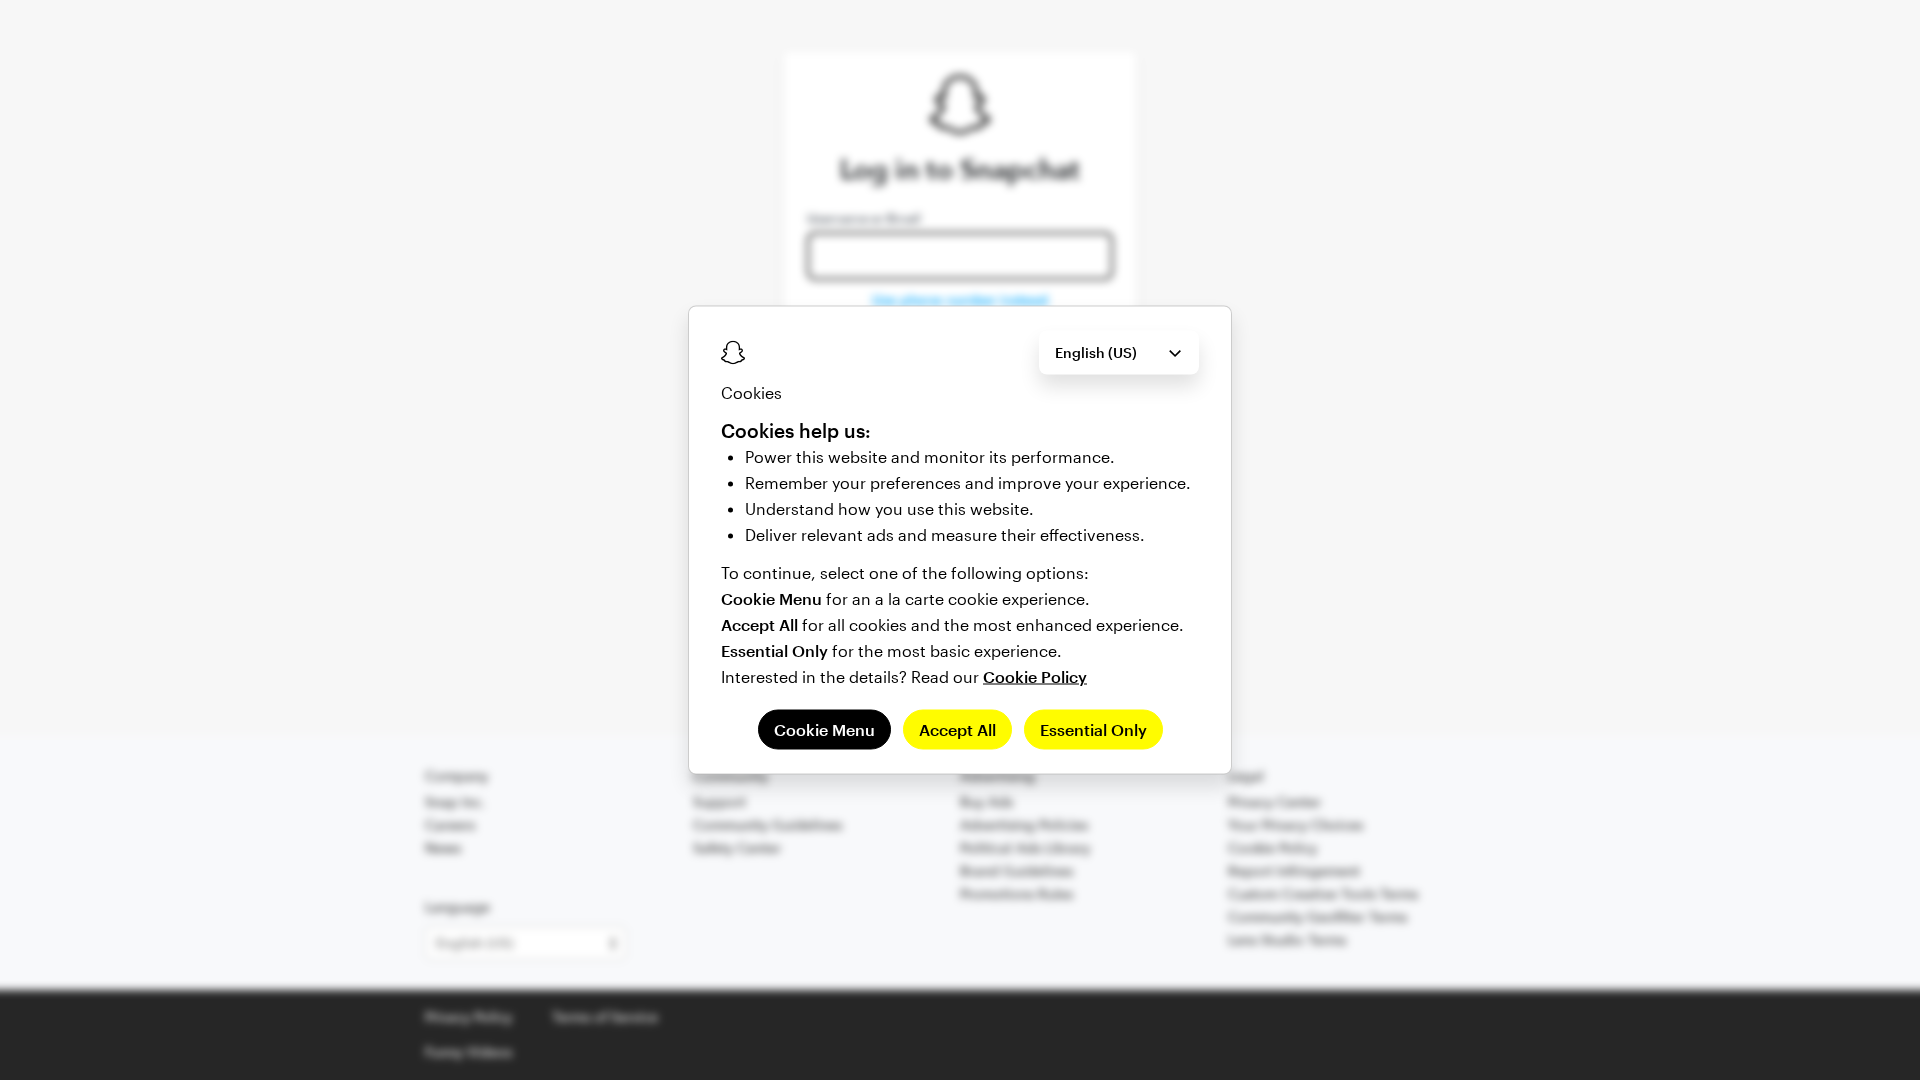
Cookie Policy (1035, 676)
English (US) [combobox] (1096, 352)
